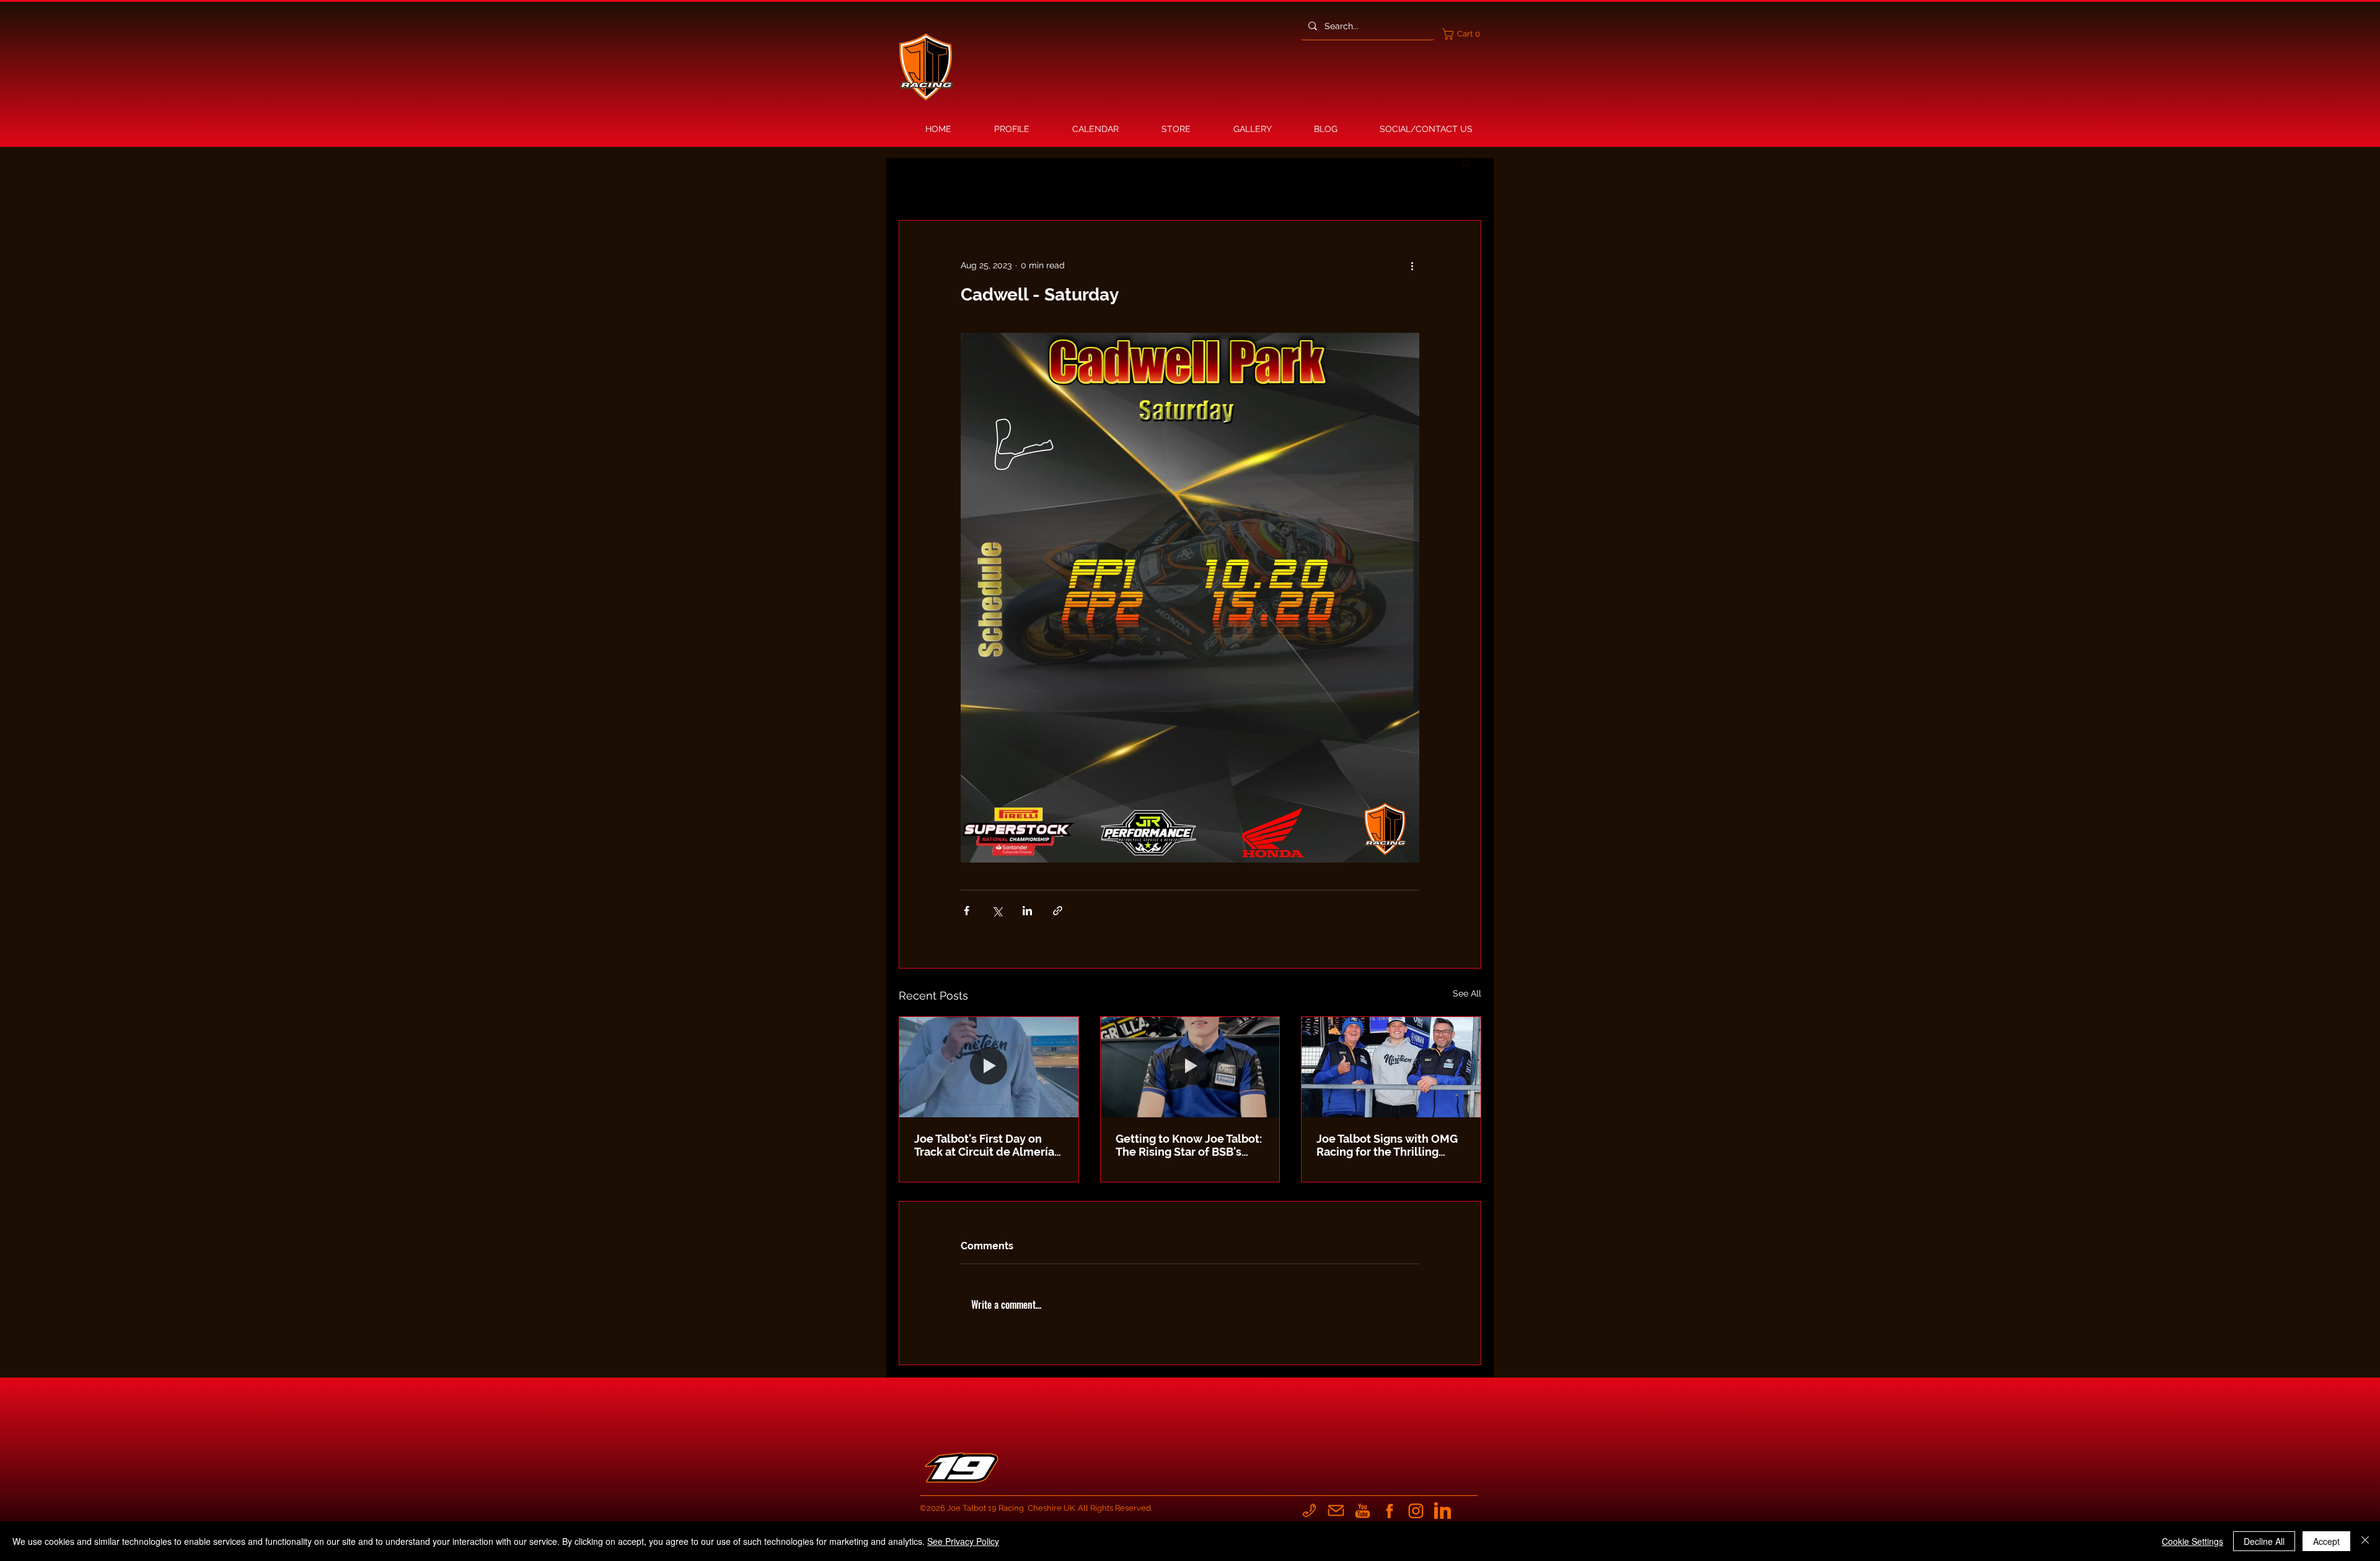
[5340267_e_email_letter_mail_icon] (1336, 1510)
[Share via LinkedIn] (1027, 911)
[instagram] (1416, 1510)
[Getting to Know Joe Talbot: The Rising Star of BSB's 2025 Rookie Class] (1190, 1067)
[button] (1464, 34)
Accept (2326, 1541)
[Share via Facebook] (967, 911)
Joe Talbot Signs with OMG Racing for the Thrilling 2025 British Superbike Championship (1387, 1145)
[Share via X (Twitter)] (997, 911)
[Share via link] (1058, 911)
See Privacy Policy (963, 1541)
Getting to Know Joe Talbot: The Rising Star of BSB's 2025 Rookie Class (1189, 1145)
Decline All (2264, 1541)
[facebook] (1389, 1510)
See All (1467, 993)
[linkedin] (1443, 1510)
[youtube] (1363, 1510)
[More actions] (1412, 265)
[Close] (2365, 1541)
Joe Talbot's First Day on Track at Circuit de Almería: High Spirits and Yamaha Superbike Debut (985, 1145)
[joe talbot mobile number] (1309, 1510)
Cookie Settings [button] (2193, 1541)
